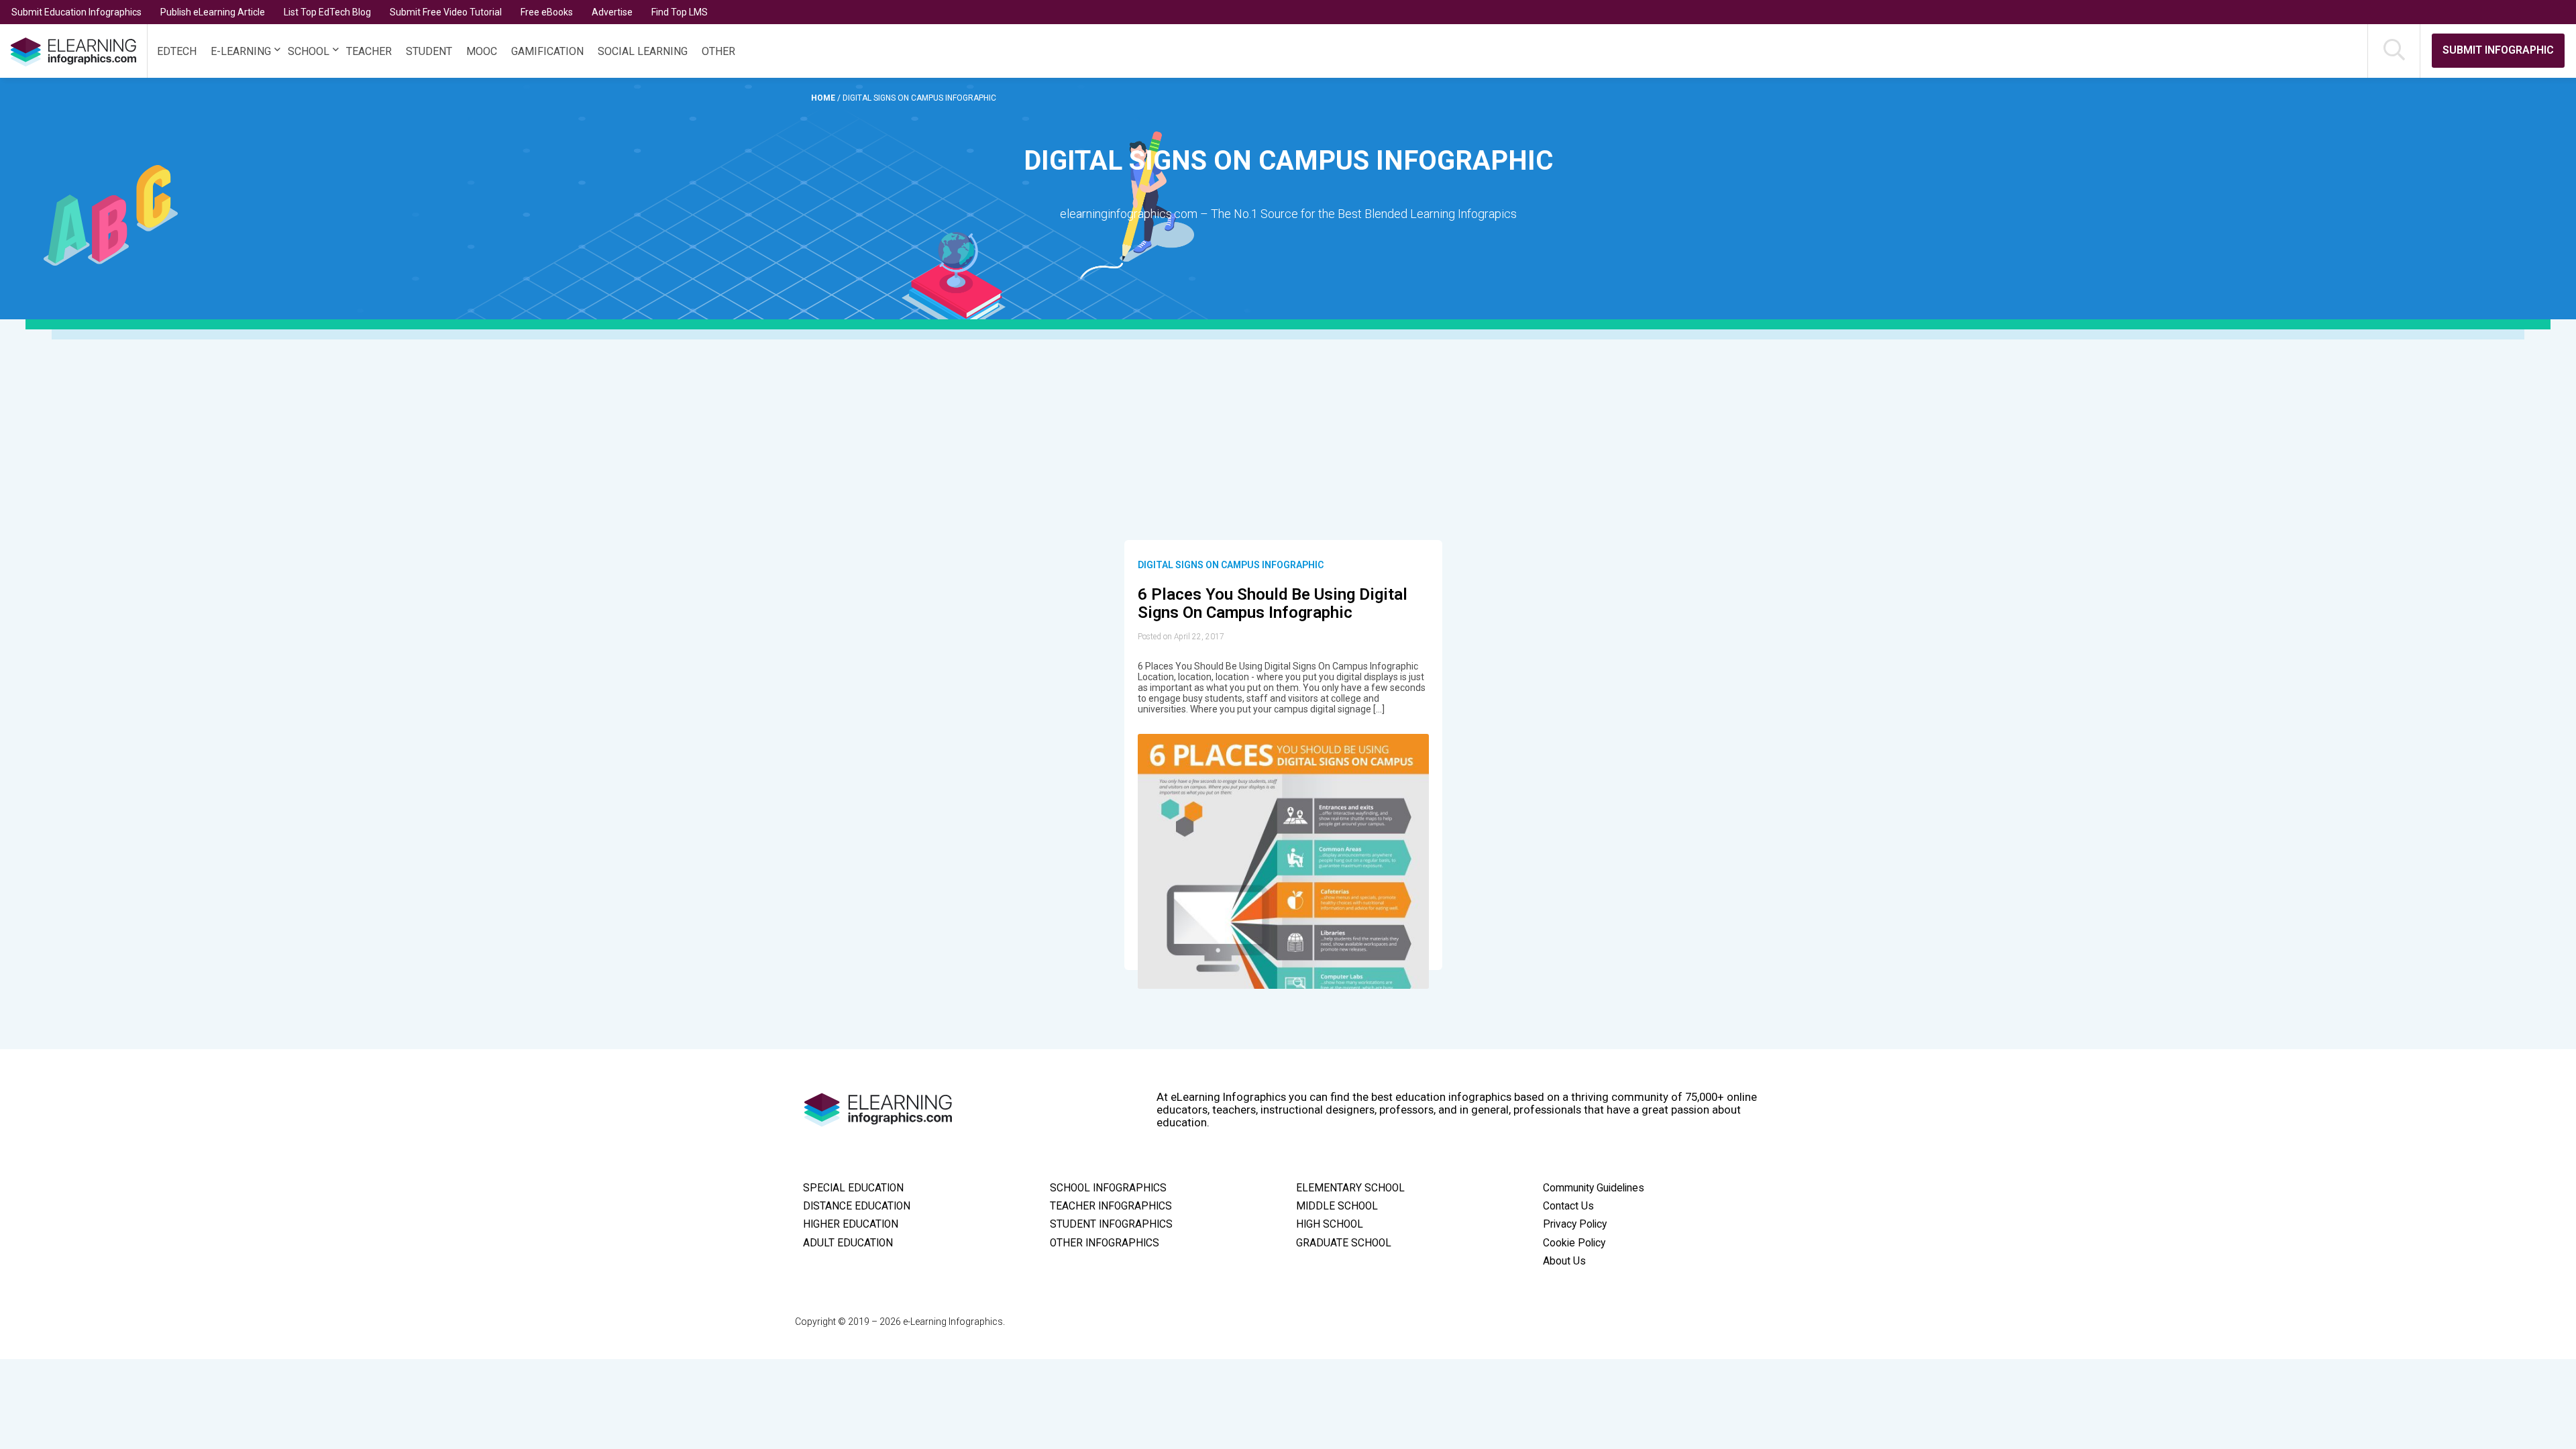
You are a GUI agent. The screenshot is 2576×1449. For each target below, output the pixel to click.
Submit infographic (2498, 50)
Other (718, 51)
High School (1330, 1224)
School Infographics (1108, 1188)
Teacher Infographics (1111, 1206)
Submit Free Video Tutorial (446, 12)
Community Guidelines (1594, 1188)
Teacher (369, 51)
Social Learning (643, 51)
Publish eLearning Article (213, 12)
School (309, 51)
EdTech (177, 51)
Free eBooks (547, 12)
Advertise (612, 12)
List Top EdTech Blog (327, 12)
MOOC (482, 51)
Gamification (547, 51)
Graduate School (1344, 1243)
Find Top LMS (680, 12)
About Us (1564, 1261)
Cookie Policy (1574, 1243)
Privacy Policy (1575, 1224)
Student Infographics (1111, 1224)
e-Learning (241, 51)
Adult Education (848, 1243)
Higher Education (851, 1224)
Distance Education (857, 1206)
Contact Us (1568, 1206)
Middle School (1337, 1206)
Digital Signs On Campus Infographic (1231, 565)
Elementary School (1350, 1188)
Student (429, 51)
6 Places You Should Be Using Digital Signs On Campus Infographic (1273, 604)
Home (824, 98)
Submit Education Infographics (76, 12)
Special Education (853, 1188)
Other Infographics (1105, 1243)
